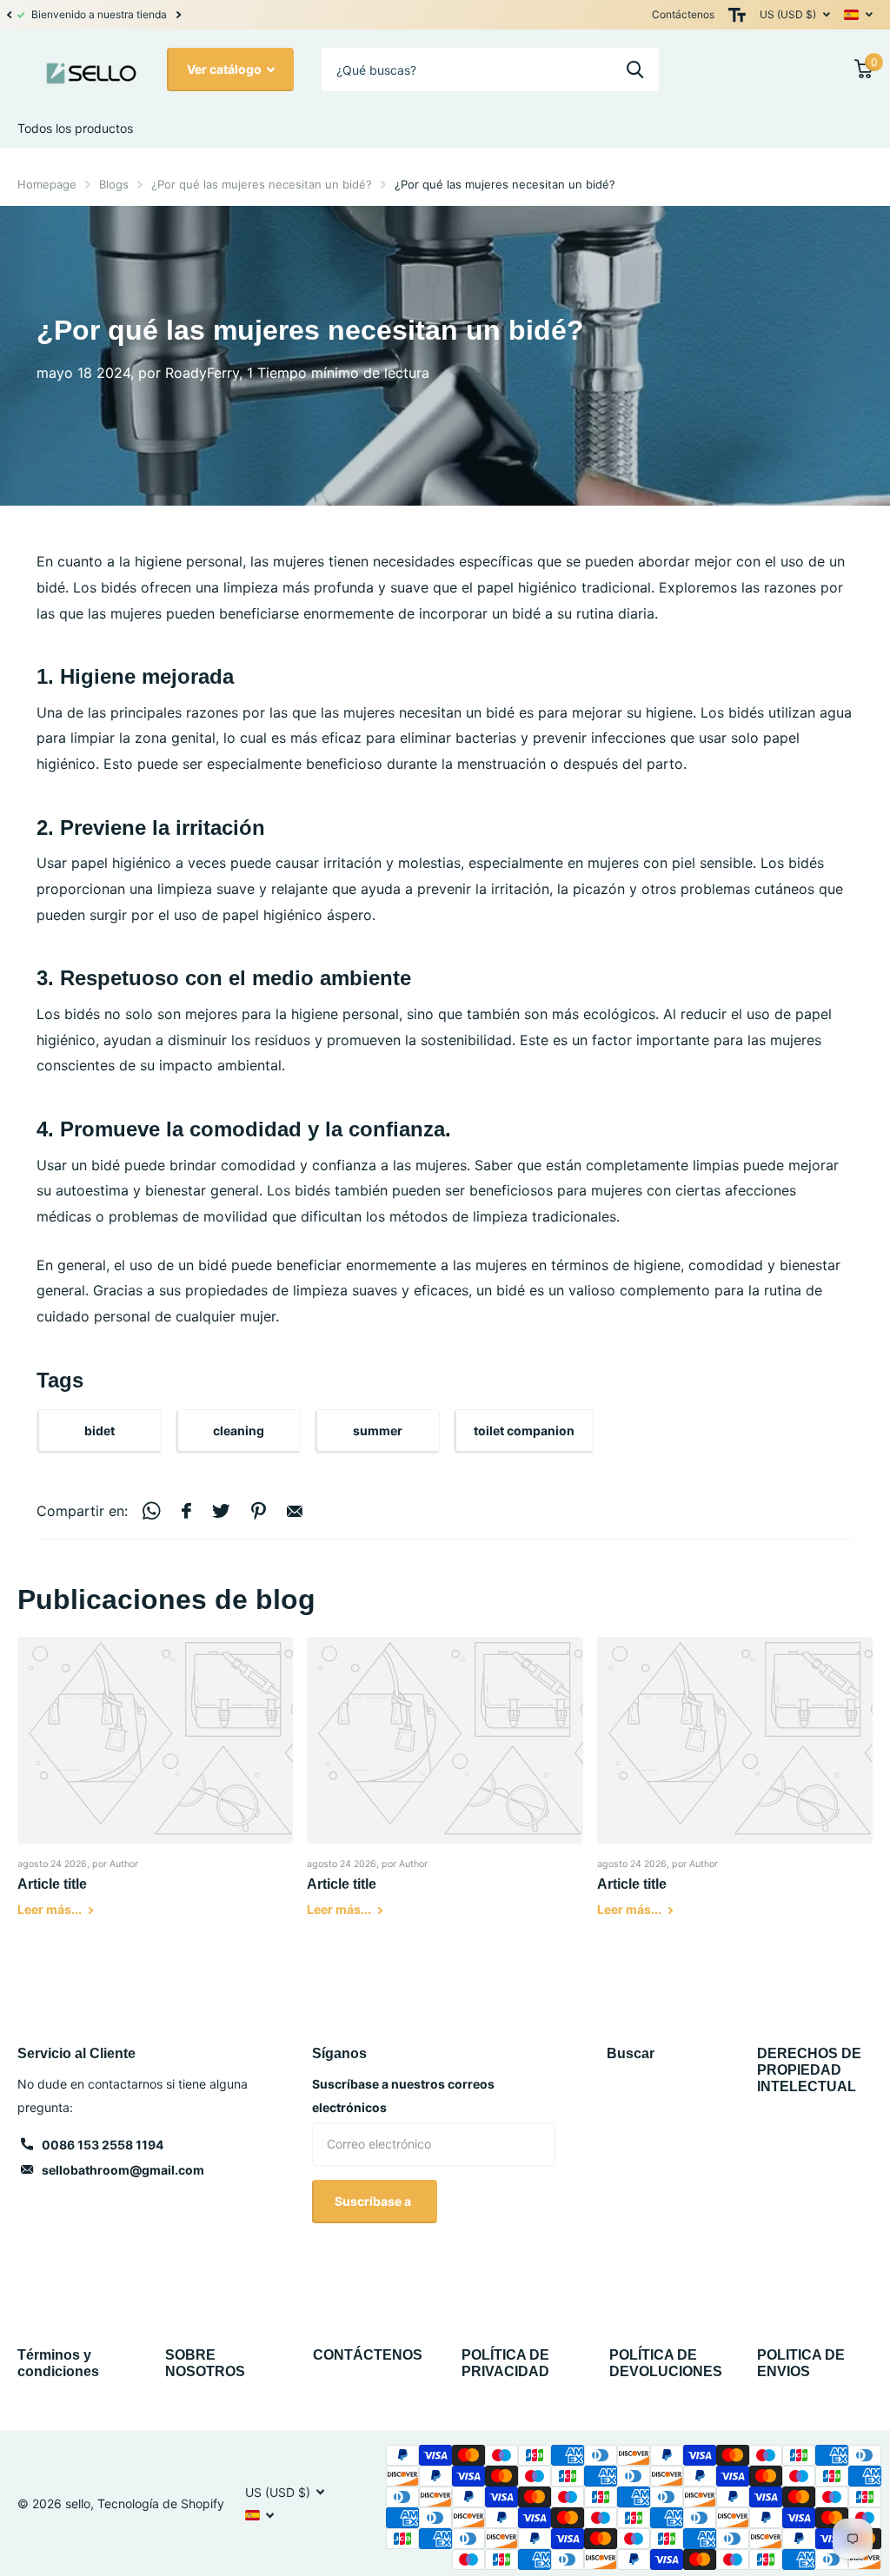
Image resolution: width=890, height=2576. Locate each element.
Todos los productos (75, 128)
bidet (100, 1430)
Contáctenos (683, 14)
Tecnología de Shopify (161, 2503)
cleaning (239, 1430)
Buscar (631, 2053)
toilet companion (524, 1430)
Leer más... (51, 1909)
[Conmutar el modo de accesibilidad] (737, 15)
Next (276, 15)
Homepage (47, 184)
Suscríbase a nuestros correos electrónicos (403, 2096)
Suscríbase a (374, 2201)
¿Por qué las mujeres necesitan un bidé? (262, 184)
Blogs (114, 184)
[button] (9, 15)
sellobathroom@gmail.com (123, 2170)
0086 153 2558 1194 (103, 2145)
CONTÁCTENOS (368, 2355)
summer (378, 1430)
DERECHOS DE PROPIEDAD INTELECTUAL (809, 2070)
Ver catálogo (226, 69)
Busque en (635, 70)
